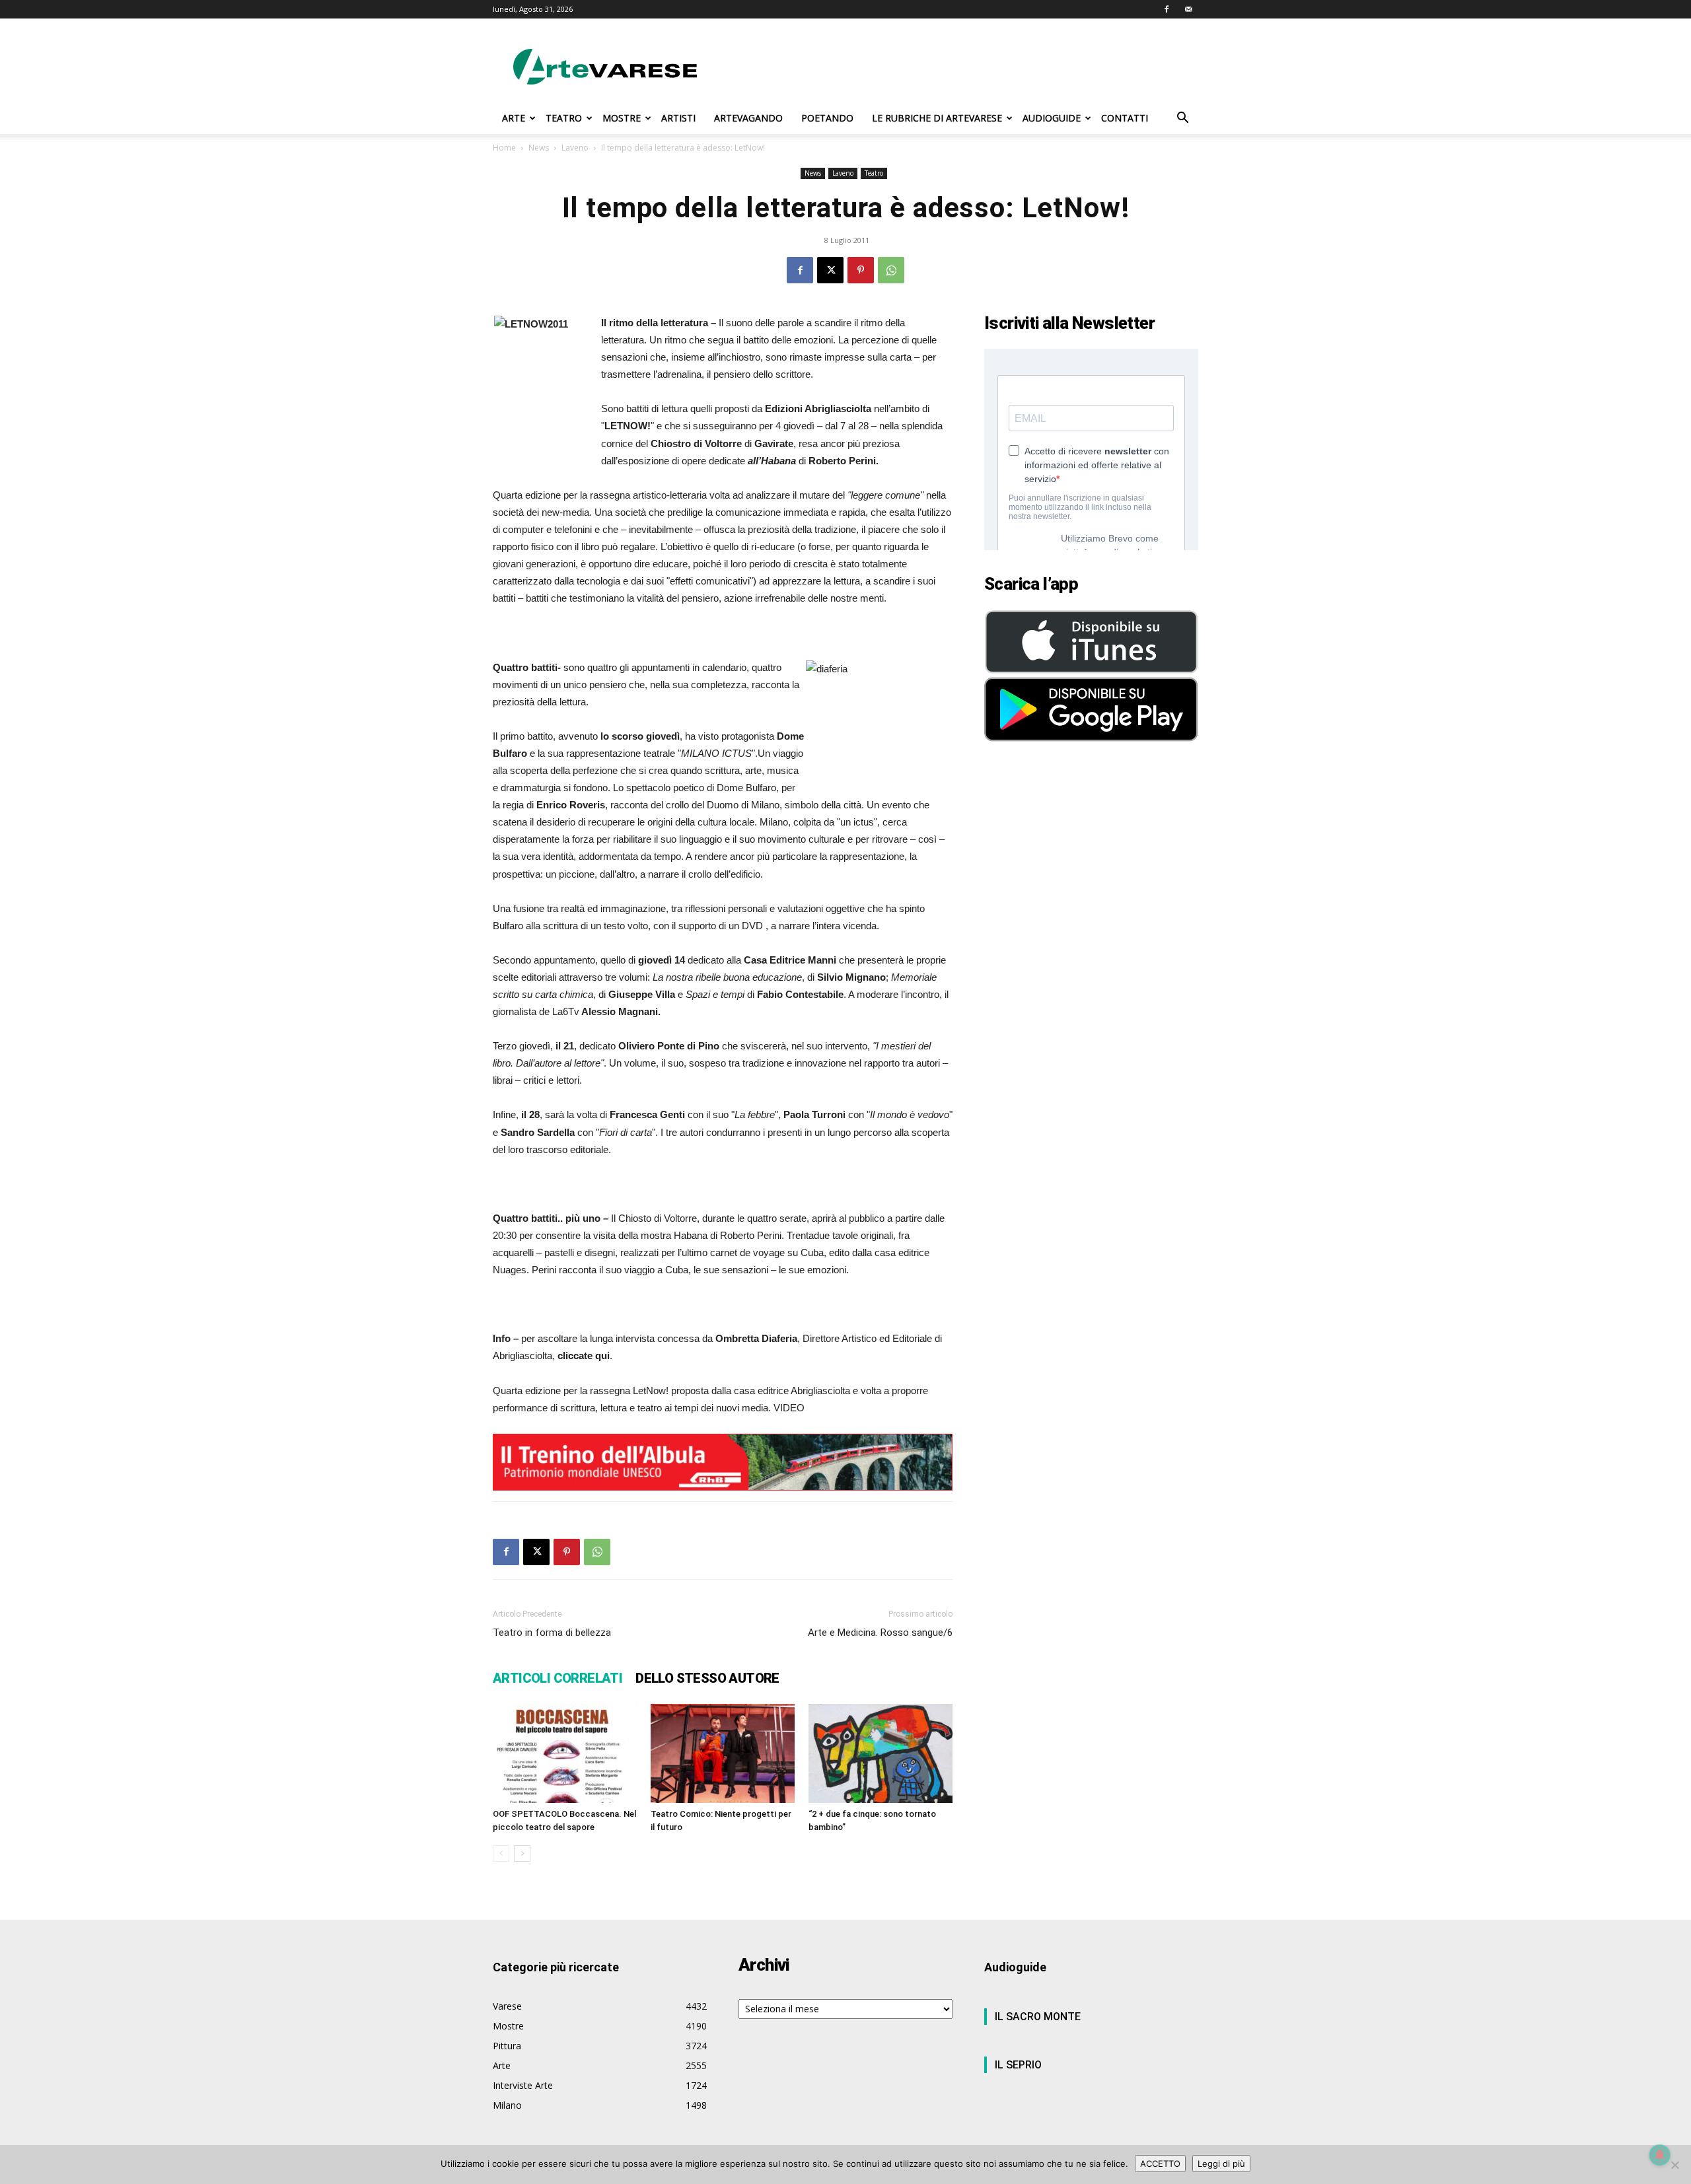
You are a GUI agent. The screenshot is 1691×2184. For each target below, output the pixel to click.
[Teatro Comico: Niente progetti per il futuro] (723, 1753)
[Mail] (1188, 9)
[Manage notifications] (1660, 2155)
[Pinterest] (861, 270)
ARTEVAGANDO (748, 118)
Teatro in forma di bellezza (552, 1633)
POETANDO (827, 118)
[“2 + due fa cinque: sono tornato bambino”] (881, 1753)
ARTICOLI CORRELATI (558, 1678)
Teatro (874, 173)
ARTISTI (678, 118)
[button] (1182, 119)
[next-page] (522, 1853)
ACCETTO (1160, 2164)
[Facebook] (1167, 9)
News (539, 148)
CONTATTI (1125, 118)
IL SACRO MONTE (1038, 2017)
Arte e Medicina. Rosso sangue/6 (880, 1633)
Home (504, 148)
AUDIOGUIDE (1052, 118)
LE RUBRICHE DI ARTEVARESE (937, 118)
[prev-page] (501, 1853)
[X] (830, 270)
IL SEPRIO (1018, 2065)
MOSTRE (622, 118)
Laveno (575, 148)
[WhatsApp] (891, 270)
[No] (1674, 2165)
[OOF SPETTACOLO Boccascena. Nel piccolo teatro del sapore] (565, 1753)
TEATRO (564, 118)
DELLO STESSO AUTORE (707, 1678)
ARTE (514, 118)
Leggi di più (1221, 2164)
